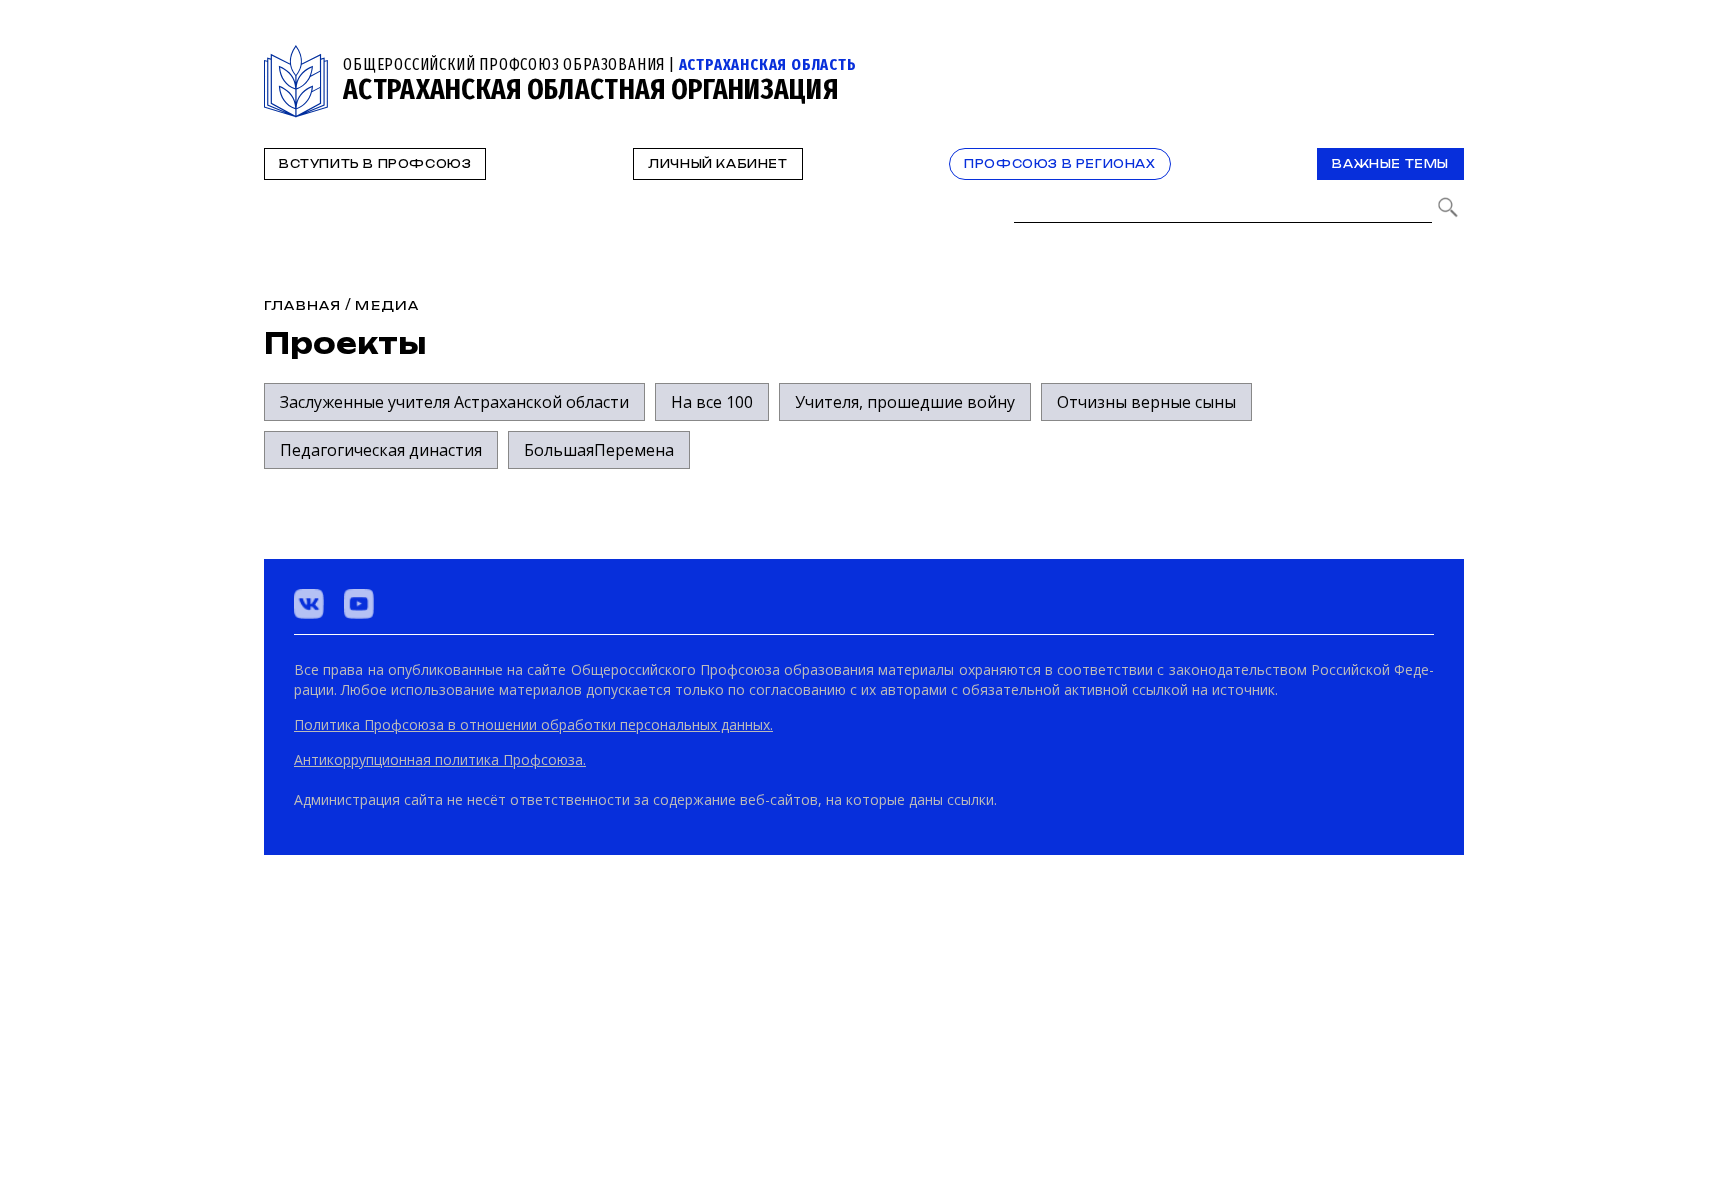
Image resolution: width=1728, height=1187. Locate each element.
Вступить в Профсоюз (375, 164)
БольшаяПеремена (599, 450)
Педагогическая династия (381, 450)
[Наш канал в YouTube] (359, 604)
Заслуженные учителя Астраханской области (454, 402)
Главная (302, 305)
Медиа (387, 305)
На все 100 (712, 402)
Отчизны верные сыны (1146, 402)
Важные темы (1390, 164)
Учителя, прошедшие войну (905, 402)
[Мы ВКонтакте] (309, 604)
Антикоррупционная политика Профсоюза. (440, 759)
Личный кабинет (717, 164)
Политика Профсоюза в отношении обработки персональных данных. (533, 724)
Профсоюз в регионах (1059, 164)
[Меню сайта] (1447, 56)
